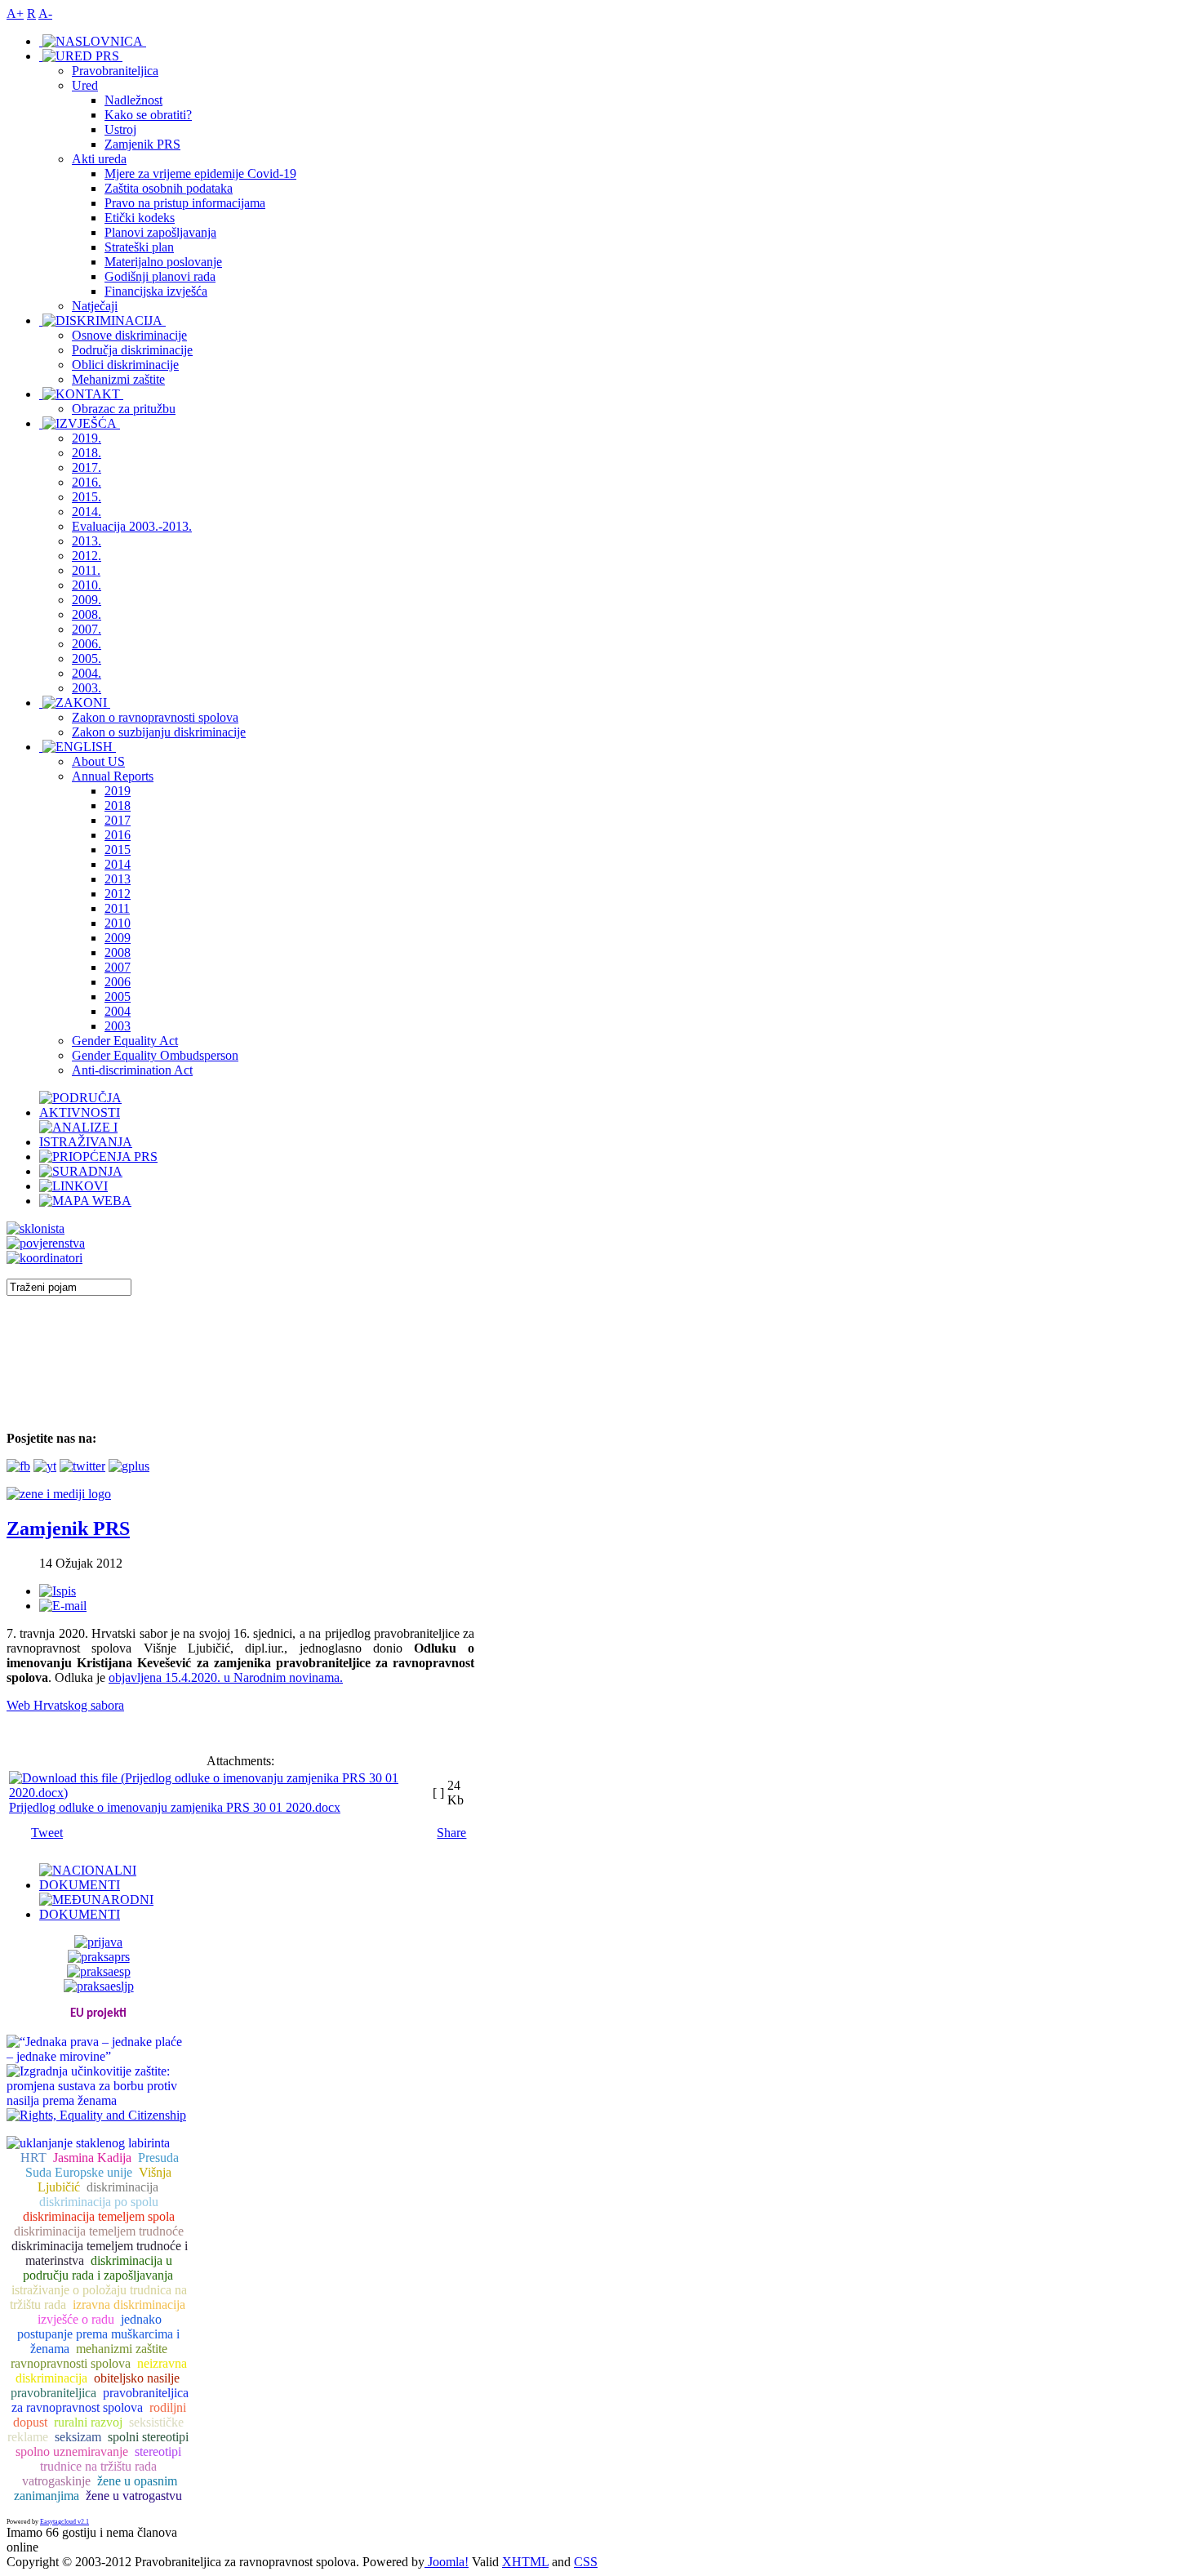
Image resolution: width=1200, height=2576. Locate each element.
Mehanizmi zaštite (118, 379)
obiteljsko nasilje (137, 2378)
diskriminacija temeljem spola (99, 2216)
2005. (87, 658)
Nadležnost (133, 100)
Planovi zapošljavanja (160, 232)
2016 (118, 835)
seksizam (78, 2437)
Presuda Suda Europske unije (102, 2165)
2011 (117, 908)
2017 (118, 820)
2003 (118, 1026)
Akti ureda (99, 159)
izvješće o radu (76, 2319)
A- (45, 13)
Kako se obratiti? (148, 115)
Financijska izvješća (156, 291)
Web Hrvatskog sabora (65, 1705)
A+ (15, 13)
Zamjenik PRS (142, 144)
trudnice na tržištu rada (98, 2466)
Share (451, 1833)
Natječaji (95, 306)
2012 (118, 894)
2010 (118, 923)
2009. (87, 600)
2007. (87, 629)
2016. (87, 482)
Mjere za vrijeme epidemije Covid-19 (200, 174)
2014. (87, 512)
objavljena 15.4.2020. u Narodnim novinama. (226, 1677)
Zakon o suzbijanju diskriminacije (159, 732)
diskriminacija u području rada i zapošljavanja (98, 2268)
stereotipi (158, 2451)
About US (98, 761)
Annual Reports (113, 776)
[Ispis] (58, 1591)
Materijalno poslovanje (163, 262)
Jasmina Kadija (92, 2158)
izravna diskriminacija (129, 2305)
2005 (118, 997)
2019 (118, 791)
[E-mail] (63, 1606)
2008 (118, 952)
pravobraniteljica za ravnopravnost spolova (100, 2400)
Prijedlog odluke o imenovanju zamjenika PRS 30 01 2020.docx (175, 1807)
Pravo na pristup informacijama (185, 203)
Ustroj (120, 129)
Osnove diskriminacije (129, 335)
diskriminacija (122, 2187)
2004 (118, 1011)
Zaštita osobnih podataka (169, 188)
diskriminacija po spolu (99, 2202)
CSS (586, 2562)
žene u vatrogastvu (134, 2496)
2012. (87, 556)
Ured (85, 85)
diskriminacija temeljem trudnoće (99, 2231)
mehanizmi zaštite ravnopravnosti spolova (89, 2356)
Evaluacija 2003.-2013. (132, 526)
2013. (87, 541)
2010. (87, 585)
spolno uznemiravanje (72, 2451)
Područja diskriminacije (132, 350)
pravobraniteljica (53, 2393)
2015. (87, 497)
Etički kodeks (140, 218)
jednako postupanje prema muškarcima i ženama (98, 2334)
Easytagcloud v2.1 (64, 2522)
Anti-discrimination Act (132, 1070)
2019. (87, 438)
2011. (86, 570)
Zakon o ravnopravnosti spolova (155, 717)
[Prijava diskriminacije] (36, 1228)
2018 (118, 805)
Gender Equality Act (125, 1041)
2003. (87, 688)
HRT (33, 2158)
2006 (118, 982)
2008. (87, 614)
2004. (87, 673)
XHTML (525, 2562)
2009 (118, 938)
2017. (87, 467)
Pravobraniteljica (115, 71)
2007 (118, 967)
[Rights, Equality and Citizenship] (96, 2113)
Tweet (47, 1833)
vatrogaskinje (56, 2481)
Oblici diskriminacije (125, 365)
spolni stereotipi (148, 2437)
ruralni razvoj (88, 2422)
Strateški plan (139, 247)
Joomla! (447, 2562)
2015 (118, 850)
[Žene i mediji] (59, 1494)
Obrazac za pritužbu (124, 409)
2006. (87, 644)
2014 (118, 864)
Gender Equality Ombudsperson (155, 1055)
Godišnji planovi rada (160, 276)
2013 (118, 879)
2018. (87, 453)
